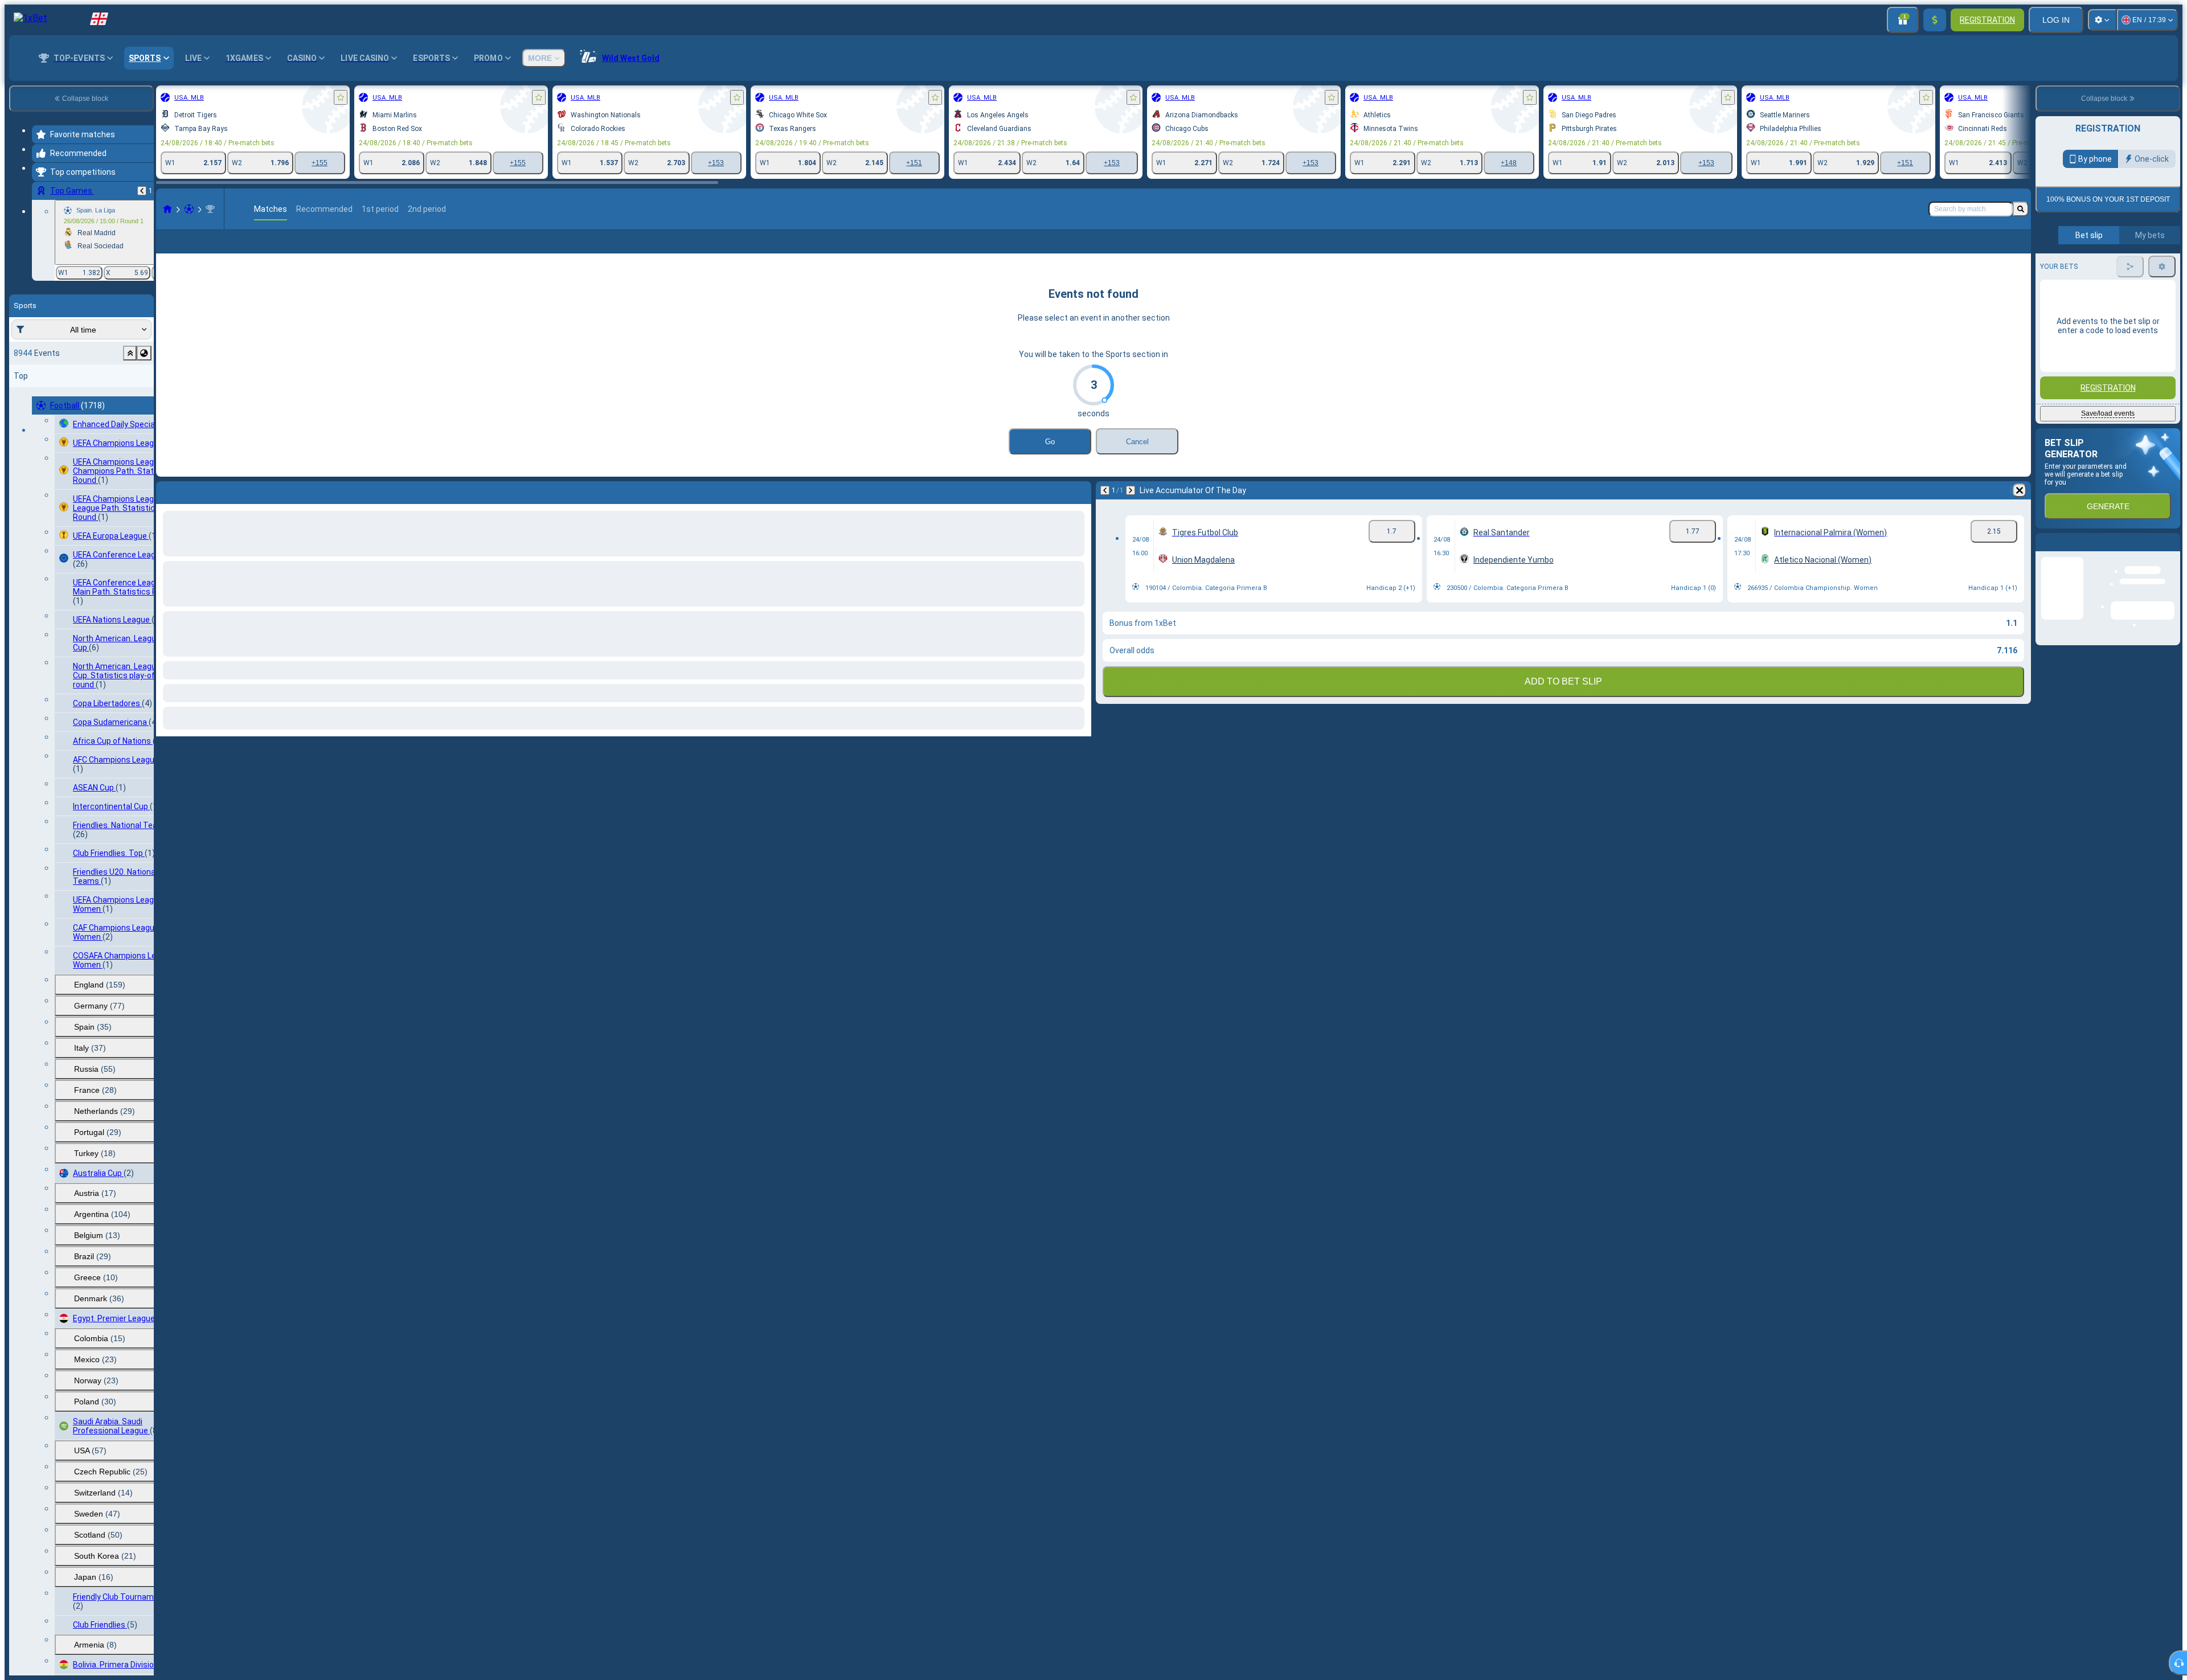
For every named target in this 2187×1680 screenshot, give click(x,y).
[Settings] (2102, 20)
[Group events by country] (144, 353)
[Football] (189, 209)
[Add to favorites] (341, 97)
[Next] (1131, 509)
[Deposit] (1935, 20)
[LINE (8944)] (167, 209)
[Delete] (2020, 509)
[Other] (1968, 251)
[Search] (2021, 209)
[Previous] (142, 191)
